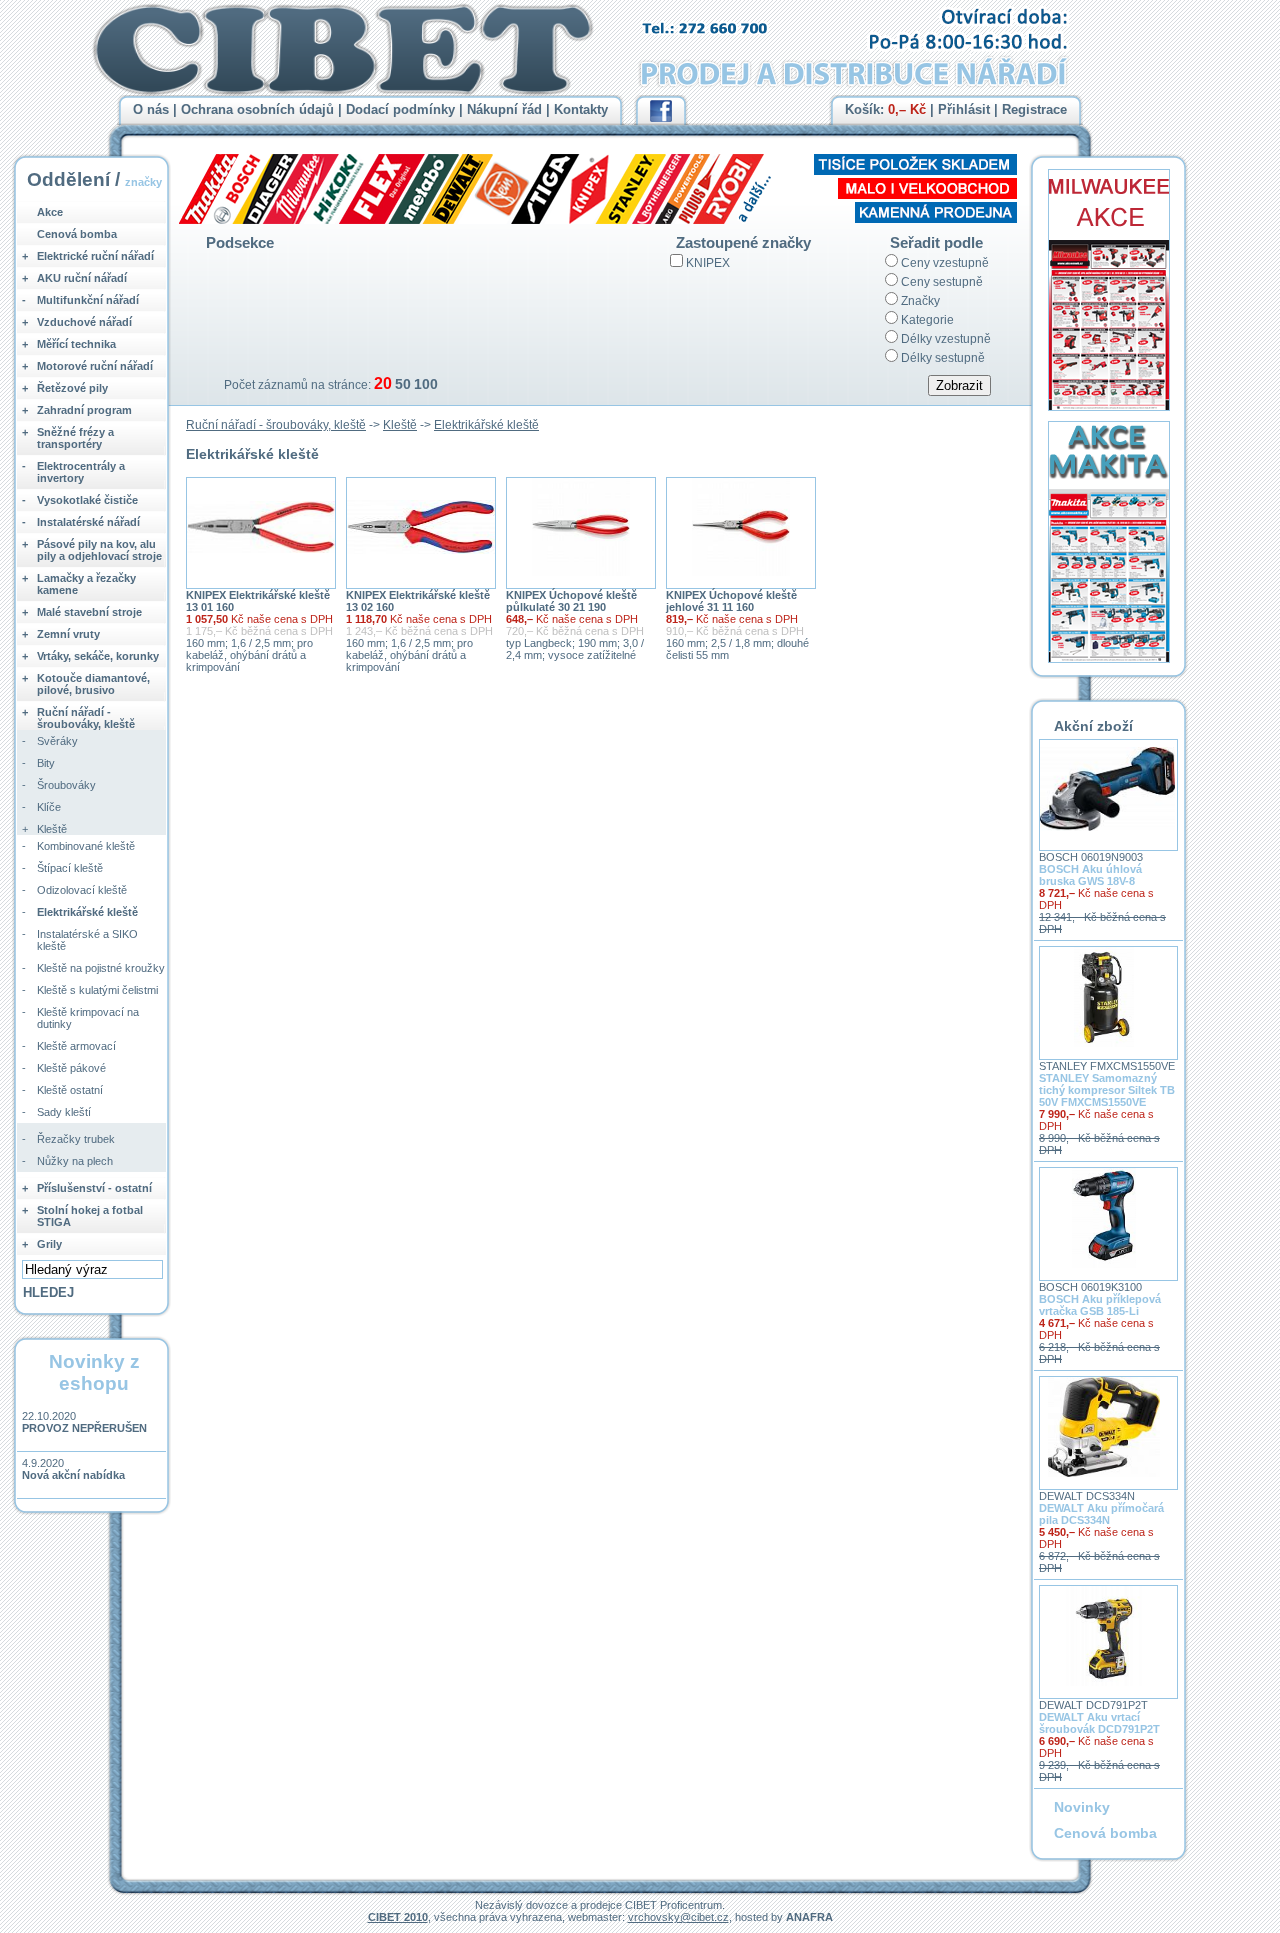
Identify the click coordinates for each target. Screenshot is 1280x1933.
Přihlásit (964, 109)
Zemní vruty (68, 634)
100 (426, 384)
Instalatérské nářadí (88, 522)
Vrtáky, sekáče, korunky (98, 656)
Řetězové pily (72, 388)
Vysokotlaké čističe (87, 500)
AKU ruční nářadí (82, 278)
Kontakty (581, 109)
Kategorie (927, 320)
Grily (49, 1244)
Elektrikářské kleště (486, 425)
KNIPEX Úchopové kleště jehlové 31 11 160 (731, 601)
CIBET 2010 (398, 1917)
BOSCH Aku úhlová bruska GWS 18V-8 (1090, 875)
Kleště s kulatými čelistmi (97, 990)
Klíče (49, 807)
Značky (920, 301)
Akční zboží (1093, 726)
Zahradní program (84, 410)
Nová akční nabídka (73, 1475)
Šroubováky (66, 785)
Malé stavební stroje (89, 612)
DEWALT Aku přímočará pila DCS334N (1101, 1514)
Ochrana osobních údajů (257, 109)
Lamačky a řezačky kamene (86, 584)
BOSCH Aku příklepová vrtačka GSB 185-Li (1100, 1305)
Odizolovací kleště (82, 890)
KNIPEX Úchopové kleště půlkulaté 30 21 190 (571, 601)
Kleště (400, 425)
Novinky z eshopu (94, 1372)
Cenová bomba (77, 234)
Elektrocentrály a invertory (81, 472)
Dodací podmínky (400, 109)
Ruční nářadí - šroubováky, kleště (276, 425)
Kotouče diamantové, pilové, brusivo (93, 684)
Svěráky (57, 741)
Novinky (1082, 1807)
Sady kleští (64, 1112)
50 (403, 384)
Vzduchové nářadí (84, 322)
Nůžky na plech (75, 1161)
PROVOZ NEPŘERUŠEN (84, 1428)
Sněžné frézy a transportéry (75, 438)
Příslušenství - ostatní (94, 1188)
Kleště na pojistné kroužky (101, 968)
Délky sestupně (943, 358)
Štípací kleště (70, 868)
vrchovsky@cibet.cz (678, 1917)
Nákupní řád (504, 109)
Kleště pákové (71, 1068)
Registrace (1034, 109)
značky (143, 182)
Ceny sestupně (942, 282)
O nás (151, 109)
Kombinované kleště (86, 846)
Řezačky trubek (76, 1139)
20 (383, 383)
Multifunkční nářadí (88, 300)
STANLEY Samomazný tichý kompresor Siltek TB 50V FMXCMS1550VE (1107, 1090)
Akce (50, 212)
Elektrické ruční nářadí (95, 256)
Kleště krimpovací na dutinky (88, 1018)
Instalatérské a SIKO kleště (87, 940)
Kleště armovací (76, 1046)
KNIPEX (708, 263)
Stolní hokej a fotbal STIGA (90, 1216)
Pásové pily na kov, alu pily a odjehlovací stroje (99, 550)
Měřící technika (76, 344)
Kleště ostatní (70, 1090)
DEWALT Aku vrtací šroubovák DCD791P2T (1099, 1723)
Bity (46, 763)
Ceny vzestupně (945, 263)
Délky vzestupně (946, 339)
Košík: (885, 109)
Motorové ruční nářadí (95, 366)
